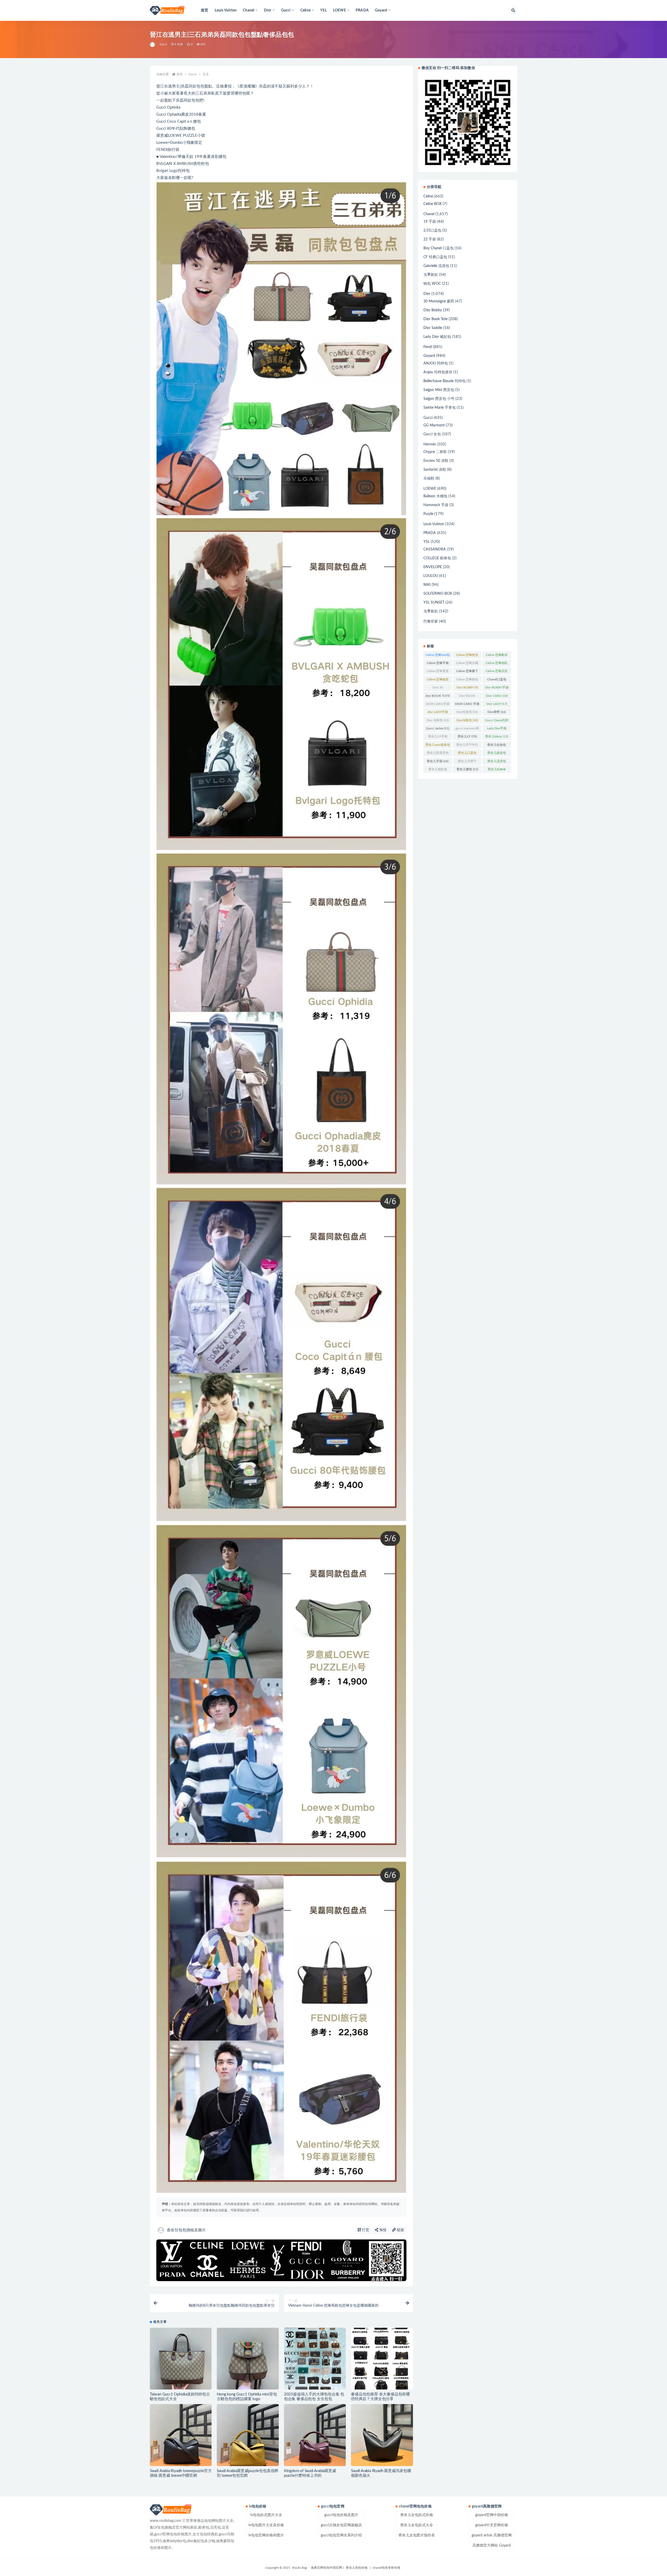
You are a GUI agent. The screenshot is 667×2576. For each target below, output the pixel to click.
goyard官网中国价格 (492, 2515)
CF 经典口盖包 (435, 257)
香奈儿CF (467, 736)
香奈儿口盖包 (467, 754)
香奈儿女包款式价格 (417, 2515)
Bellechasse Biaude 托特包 (444, 381)
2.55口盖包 (432, 231)
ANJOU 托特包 (436, 363)
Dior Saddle (433, 328)
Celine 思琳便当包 (467, 656)
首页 (205, 10)
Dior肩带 (497, 712)
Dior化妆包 (467, 712)
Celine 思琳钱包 (467, 680)
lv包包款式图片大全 (266, 2515)
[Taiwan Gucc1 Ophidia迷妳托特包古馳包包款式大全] (181, 2359)
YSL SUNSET (434, 603)
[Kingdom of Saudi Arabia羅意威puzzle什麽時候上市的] (315, 2435)
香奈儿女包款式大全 (417, 2525)
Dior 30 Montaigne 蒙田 (438, 688)
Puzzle (428, 514)
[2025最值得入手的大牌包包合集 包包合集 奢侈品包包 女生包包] (315, 2359)
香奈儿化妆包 (497, 746)
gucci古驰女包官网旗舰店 (341, 2525)
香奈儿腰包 (467, 769)
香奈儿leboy (497, 736)
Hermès (430, 444)
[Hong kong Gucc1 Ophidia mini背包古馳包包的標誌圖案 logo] (248, 2359)
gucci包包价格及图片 (341, 2515)
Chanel (429, 214)
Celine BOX (433, 204)
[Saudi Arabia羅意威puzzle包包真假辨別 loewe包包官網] (248, 2435)
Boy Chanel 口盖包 (439, 248)
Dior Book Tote (436, 319)
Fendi (428, 347)
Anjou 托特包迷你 (438, 372)
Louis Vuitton (226, 10)
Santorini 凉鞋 (435, 470)
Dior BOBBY (467, 687)
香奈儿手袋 (438, 761)
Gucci (163, 44)
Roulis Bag (300, 2568)
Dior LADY (497, 704)
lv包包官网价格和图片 (266, 2535)
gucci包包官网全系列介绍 (341, 2535)
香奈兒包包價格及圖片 (186, 2230)
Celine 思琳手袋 (438, 664)
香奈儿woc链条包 (438, 746)
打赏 (365, 2230)
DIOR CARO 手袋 (467, 705)
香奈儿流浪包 (497, 762)
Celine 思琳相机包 (497, 664)
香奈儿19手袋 (438, 737)
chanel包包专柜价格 (387, 2568)
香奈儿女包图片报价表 (417, 2535)
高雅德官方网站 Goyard (492, 2546)
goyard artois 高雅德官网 (492, 2535)
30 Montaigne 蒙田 (439, 301)
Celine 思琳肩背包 (438, 672)
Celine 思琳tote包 (438, 656)
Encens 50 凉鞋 (436, 461)
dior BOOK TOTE (438, 697)
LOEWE (430, 489)
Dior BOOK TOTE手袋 (467, 697)
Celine (428, 196)
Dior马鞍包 (467, 720)
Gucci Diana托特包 (497, 721)
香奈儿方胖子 (467, 762)
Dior (427, 294)
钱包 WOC (432, 284)
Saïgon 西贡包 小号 (439, 399)
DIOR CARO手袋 (438, 705)
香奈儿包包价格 (357, 2568)
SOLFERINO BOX (438, 594)
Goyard (429, 356)
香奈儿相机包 (438, 770)
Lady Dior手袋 (497, 729)
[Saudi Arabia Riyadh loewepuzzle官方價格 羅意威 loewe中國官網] (181, 2435)
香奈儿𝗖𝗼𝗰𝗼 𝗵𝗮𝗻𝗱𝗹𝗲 (497, 770)
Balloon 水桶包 (435, 496)
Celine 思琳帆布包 (497, 656)
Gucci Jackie (438, 728)
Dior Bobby (433, 310)
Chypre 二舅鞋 (435, 452)
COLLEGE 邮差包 (437, 558)
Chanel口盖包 (497, 680)
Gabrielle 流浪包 (436, 266)
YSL (323, 10)
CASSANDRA (435, 549)
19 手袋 (430, 222)
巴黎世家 (431, 622)
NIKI (427, 585)
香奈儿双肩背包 (438, 754)
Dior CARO (497, 696)
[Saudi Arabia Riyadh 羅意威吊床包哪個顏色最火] (382, 2435)
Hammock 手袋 (436, 505)
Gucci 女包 (432, 434)
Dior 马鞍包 (438, 720)
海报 (382, 2230)
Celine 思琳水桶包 (467, 664)
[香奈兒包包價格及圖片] (153, 45)
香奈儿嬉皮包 (497, 754)
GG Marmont (434, 425)
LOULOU (431, 576)
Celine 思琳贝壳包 (497, 672)
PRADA (362, 10)
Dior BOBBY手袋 (497, 688)
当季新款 (431, 275)
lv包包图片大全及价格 (266, 2525)
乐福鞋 (429, 479)
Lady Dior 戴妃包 (437, 337)
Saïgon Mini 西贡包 (439, 390)
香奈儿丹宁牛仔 (467, 746)
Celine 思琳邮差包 (438, 680)
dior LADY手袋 (438, 713)
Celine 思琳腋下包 (467, 672)
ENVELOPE (433, 567)
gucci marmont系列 (467, 729)
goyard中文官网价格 (492, 2525)
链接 (400, 2230)
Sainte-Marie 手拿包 (440, 408)
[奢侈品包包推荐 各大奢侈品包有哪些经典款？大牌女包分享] (382, 2359)
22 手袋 (430, 239)
